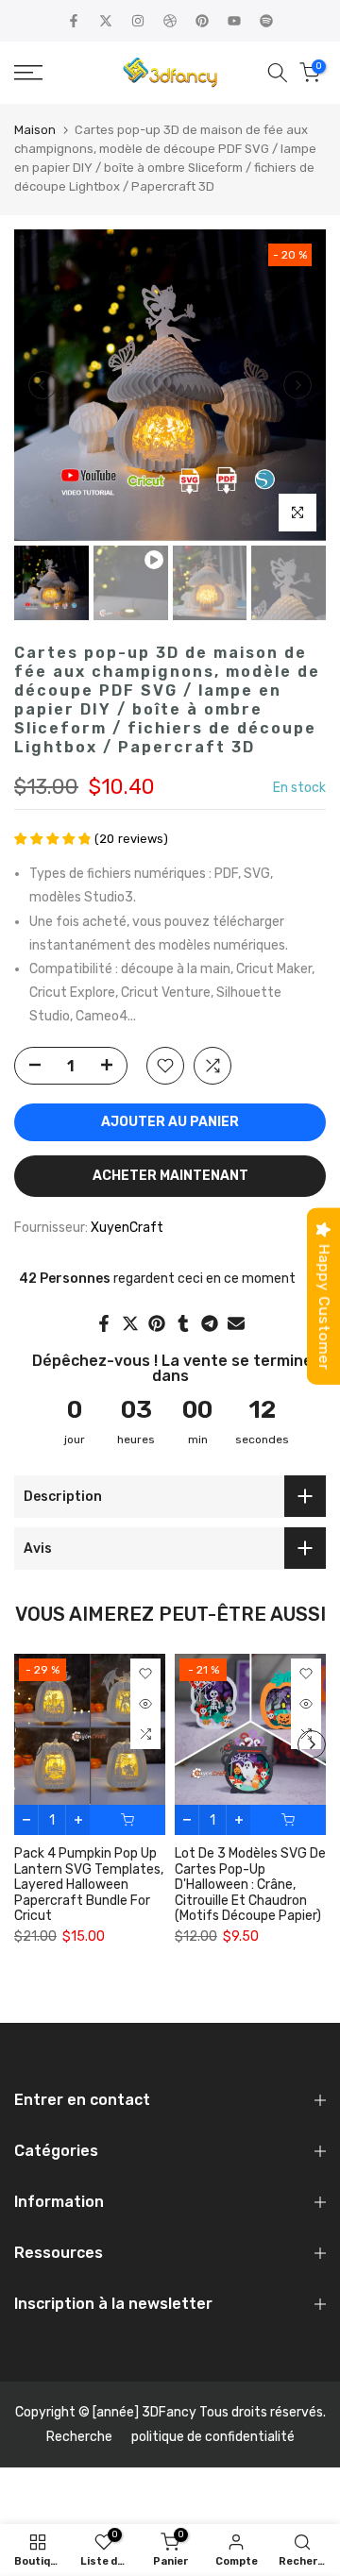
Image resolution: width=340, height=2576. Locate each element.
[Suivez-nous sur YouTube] (234, 21)
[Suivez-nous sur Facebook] (74, 21)
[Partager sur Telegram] (210, 1323)
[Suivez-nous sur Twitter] (106, 21)
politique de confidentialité (213, 2437)
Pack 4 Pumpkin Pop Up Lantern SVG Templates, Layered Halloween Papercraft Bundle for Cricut (89, 1885)
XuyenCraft (127, 1228)
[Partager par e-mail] (236, 1323)
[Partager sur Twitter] (130, 1323)
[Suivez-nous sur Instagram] (138, 21)
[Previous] (42, 385)
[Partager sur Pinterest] (157, 1323)
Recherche (79, 2437)
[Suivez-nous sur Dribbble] (170, 21)
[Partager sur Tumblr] (183, 1323)
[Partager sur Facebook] (104, 1323)
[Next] (297, 385)
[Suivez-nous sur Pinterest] (202, 21)
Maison (35, 130)
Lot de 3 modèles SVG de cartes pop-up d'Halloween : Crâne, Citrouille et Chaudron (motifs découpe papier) (250, 1885)
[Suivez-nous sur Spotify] (266, 21)
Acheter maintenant (170, 1176)
